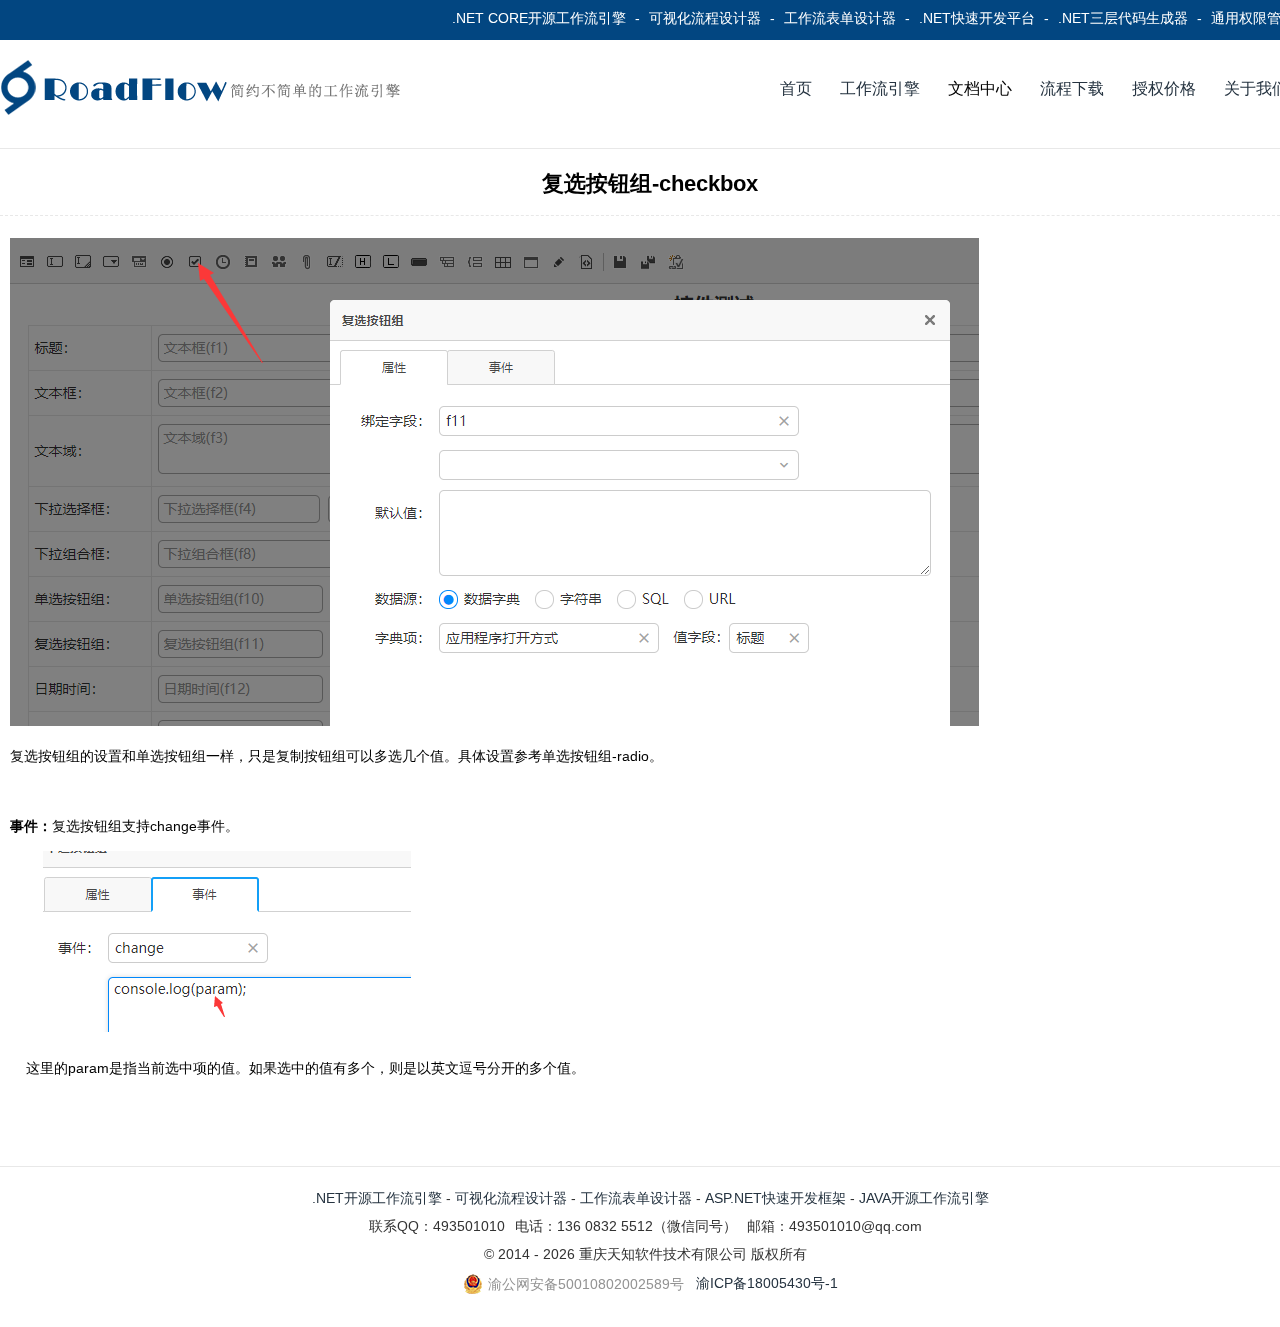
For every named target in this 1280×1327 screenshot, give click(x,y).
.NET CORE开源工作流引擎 (539, 18)
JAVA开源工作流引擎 (924, 1198)
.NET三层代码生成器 (1123, 18)
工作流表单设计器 (840, 18)
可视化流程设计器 (705, 18)
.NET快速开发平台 (977, 18)
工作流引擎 (880, 88)
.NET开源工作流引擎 (377, 1198)
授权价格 (1164, 88)
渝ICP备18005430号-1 (767, 1283)
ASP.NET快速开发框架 (775, 1198)
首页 (796, 88)
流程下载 (1072, 88)
